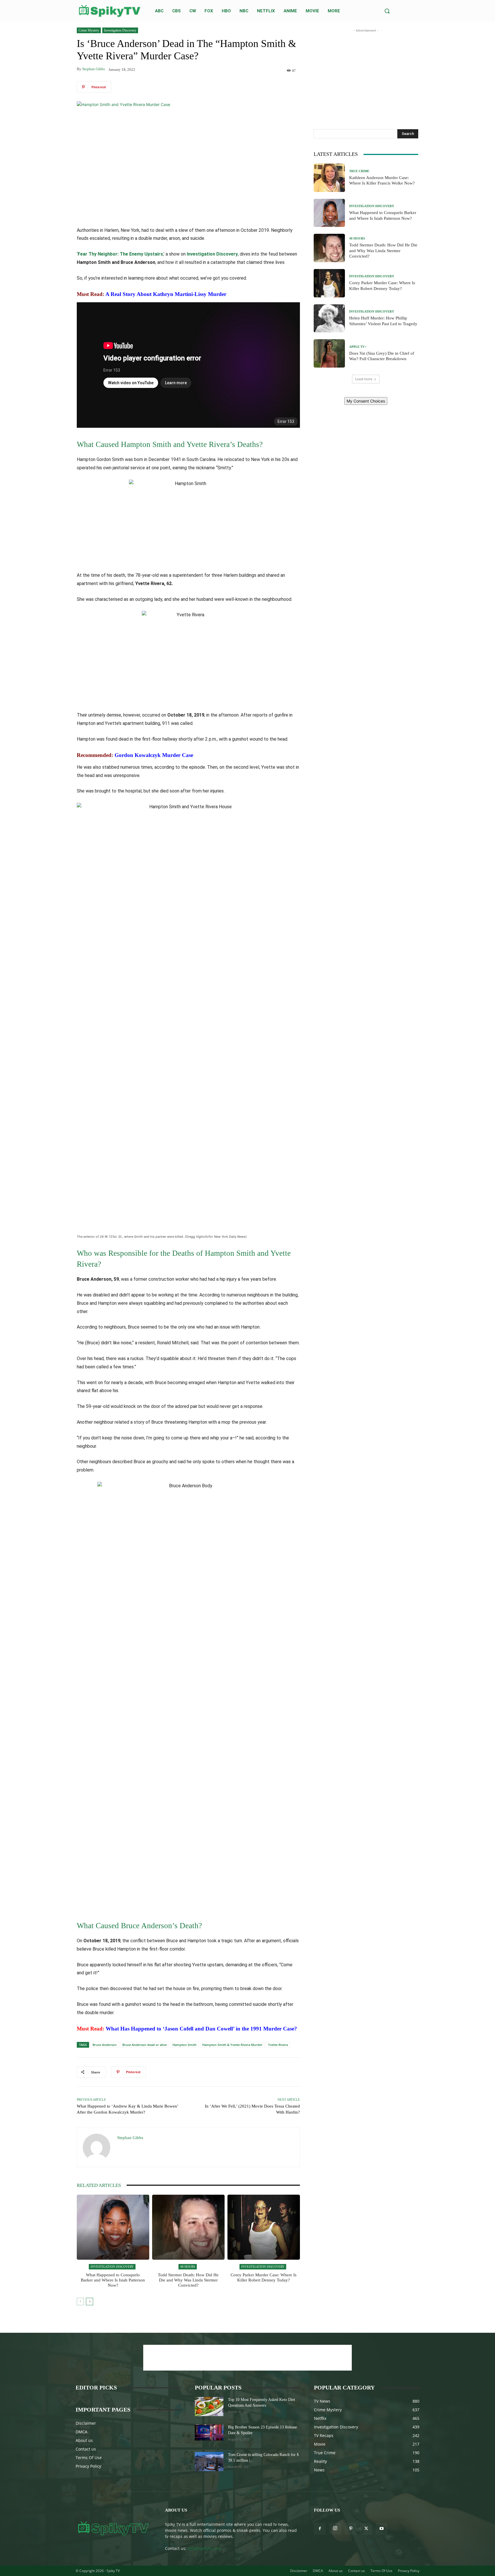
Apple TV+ (358, 347)
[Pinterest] (351, 2529)
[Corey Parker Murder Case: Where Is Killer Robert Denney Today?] (264, 2227)
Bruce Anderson (105, 2045)
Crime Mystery (89, 30)
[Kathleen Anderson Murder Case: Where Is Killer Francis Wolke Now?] (329, 178)
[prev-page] (80, 2302)
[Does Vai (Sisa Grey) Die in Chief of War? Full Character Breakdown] (329, 353)
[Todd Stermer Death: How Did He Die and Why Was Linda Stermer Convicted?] (188, 2227)
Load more (364, 379)
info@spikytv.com (204, 2548)
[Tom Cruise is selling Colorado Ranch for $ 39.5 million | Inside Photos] (209, 2462)
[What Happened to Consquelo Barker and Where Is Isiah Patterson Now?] (113, 2227)
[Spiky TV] (110, 11)
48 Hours (188, 2267)
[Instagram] (335, 2528)
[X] (366, 2529)
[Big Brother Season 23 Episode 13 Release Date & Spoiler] (209, 2432)
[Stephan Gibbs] (97, 2147)
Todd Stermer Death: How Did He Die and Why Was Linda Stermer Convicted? (188, 2280)
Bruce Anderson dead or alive (145, 2045)
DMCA (81, 2432)
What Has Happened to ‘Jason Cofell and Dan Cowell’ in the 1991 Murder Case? (201, 2029)
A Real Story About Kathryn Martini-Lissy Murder (166, 294)
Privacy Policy (88, 2466)
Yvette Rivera (278, 2045)
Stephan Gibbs (94, 69)
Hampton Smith (184, 2045)
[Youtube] (382, 2529)
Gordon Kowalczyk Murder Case (154, 755)
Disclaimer (86, 2423)
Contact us (86, 2449)
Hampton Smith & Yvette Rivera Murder (232, 2045)
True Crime (359, 171)
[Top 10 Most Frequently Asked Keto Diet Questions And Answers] (209, 2407)
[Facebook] (320, 2529)
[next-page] (90, 2302)
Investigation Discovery (120, 30)
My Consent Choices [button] (366, 401)
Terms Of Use (89, 2458)
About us (84, 2440)
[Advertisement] (366, 69)
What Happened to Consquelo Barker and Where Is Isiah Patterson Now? (113, 2280)
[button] (387, 11)
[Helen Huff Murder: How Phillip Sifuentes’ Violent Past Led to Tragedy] (329, 318)
